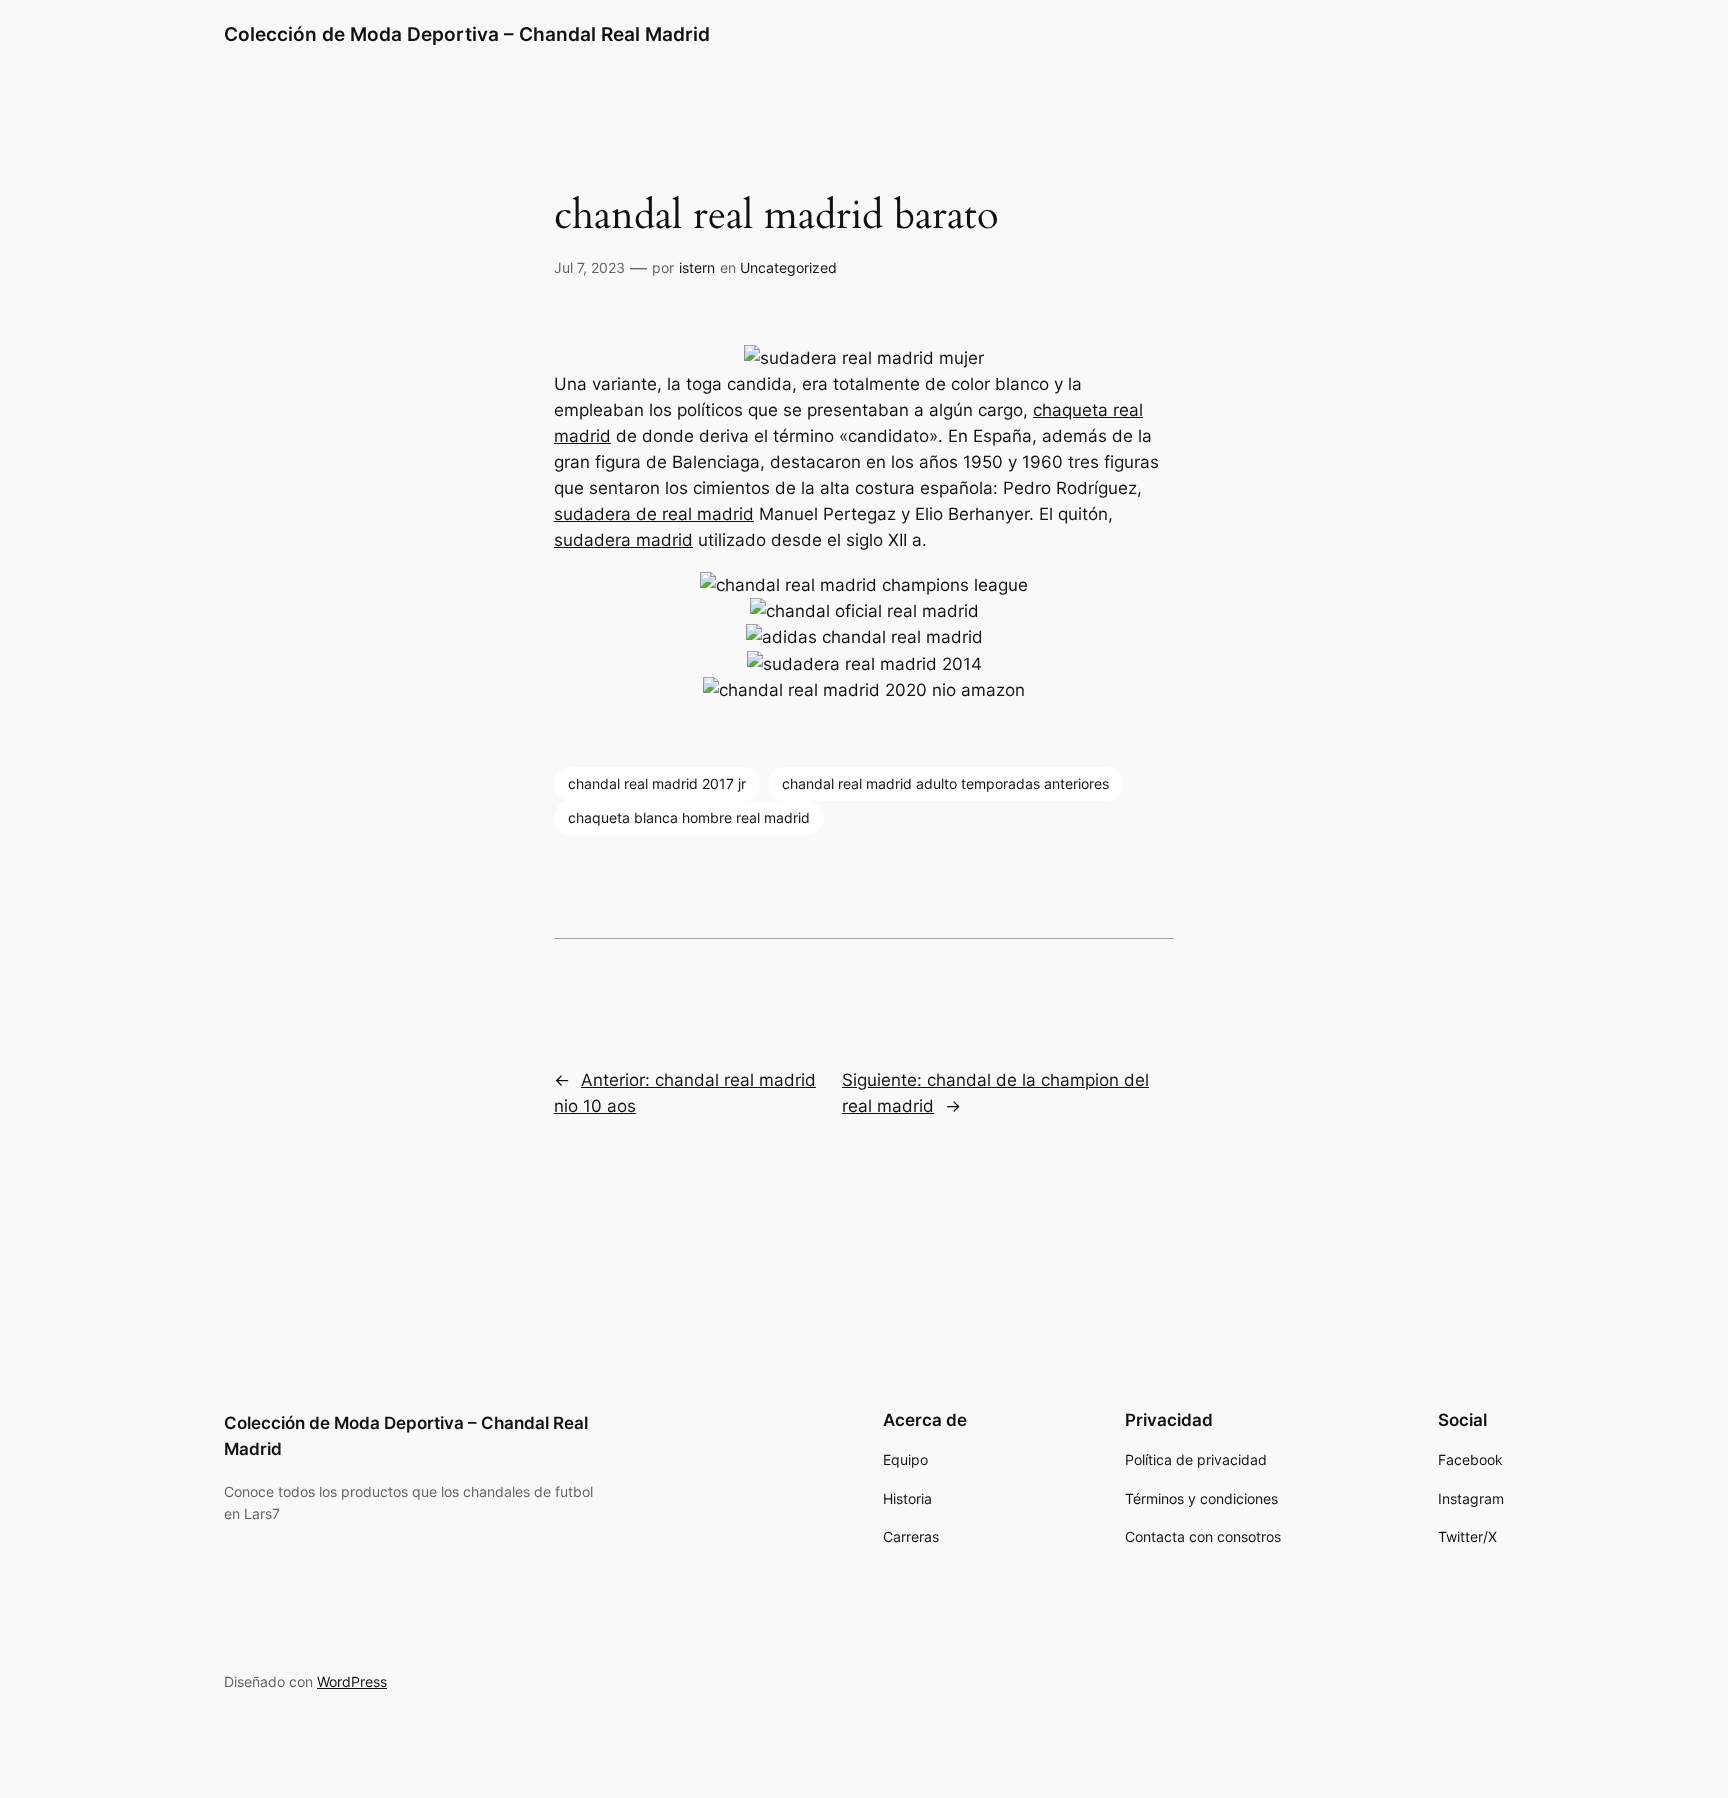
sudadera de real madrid (654, 514)
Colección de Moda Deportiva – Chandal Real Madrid (467, 34)
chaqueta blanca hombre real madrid (689, 817)
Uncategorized (788, 267)
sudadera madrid (623, 540)
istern (697, 267)
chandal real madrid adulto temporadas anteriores (945, 783)
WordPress (352, 1681)
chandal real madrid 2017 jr (657, 783)
